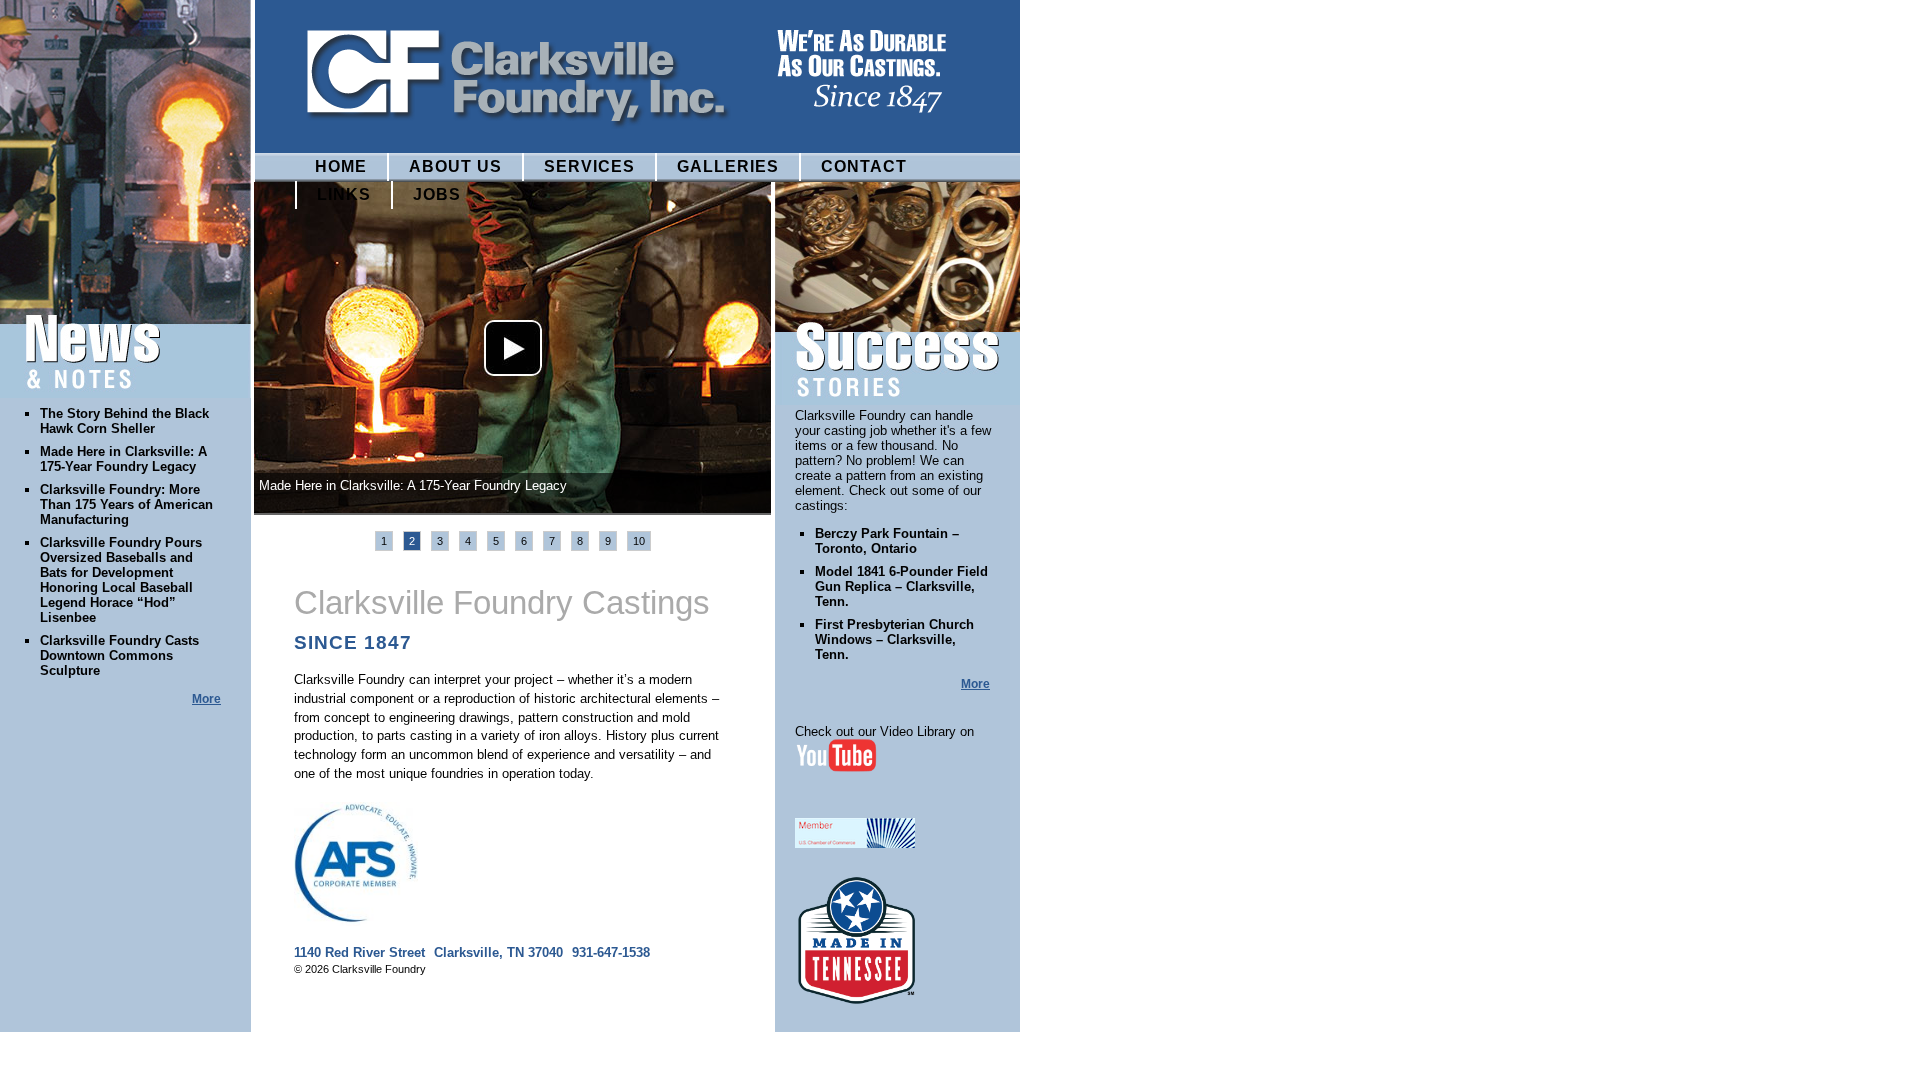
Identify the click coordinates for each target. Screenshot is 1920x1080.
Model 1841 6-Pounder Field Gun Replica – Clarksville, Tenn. (901, 586)
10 (639, 541)
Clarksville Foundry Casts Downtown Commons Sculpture (119, 655)
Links (344, 194)
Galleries (728, 166)
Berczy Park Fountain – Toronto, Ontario (887, 541)
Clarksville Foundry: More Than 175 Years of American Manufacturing (126, 504)
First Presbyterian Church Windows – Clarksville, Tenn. (894, 639)
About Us (455, 166)
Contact (864, 166)
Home (341, 166)
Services (589, 166)
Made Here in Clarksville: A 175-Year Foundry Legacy (123, 459)
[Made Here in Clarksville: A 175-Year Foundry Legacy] (513, 349)
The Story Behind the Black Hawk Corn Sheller (124, 421)
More (206, 699)
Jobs (437, 194)
